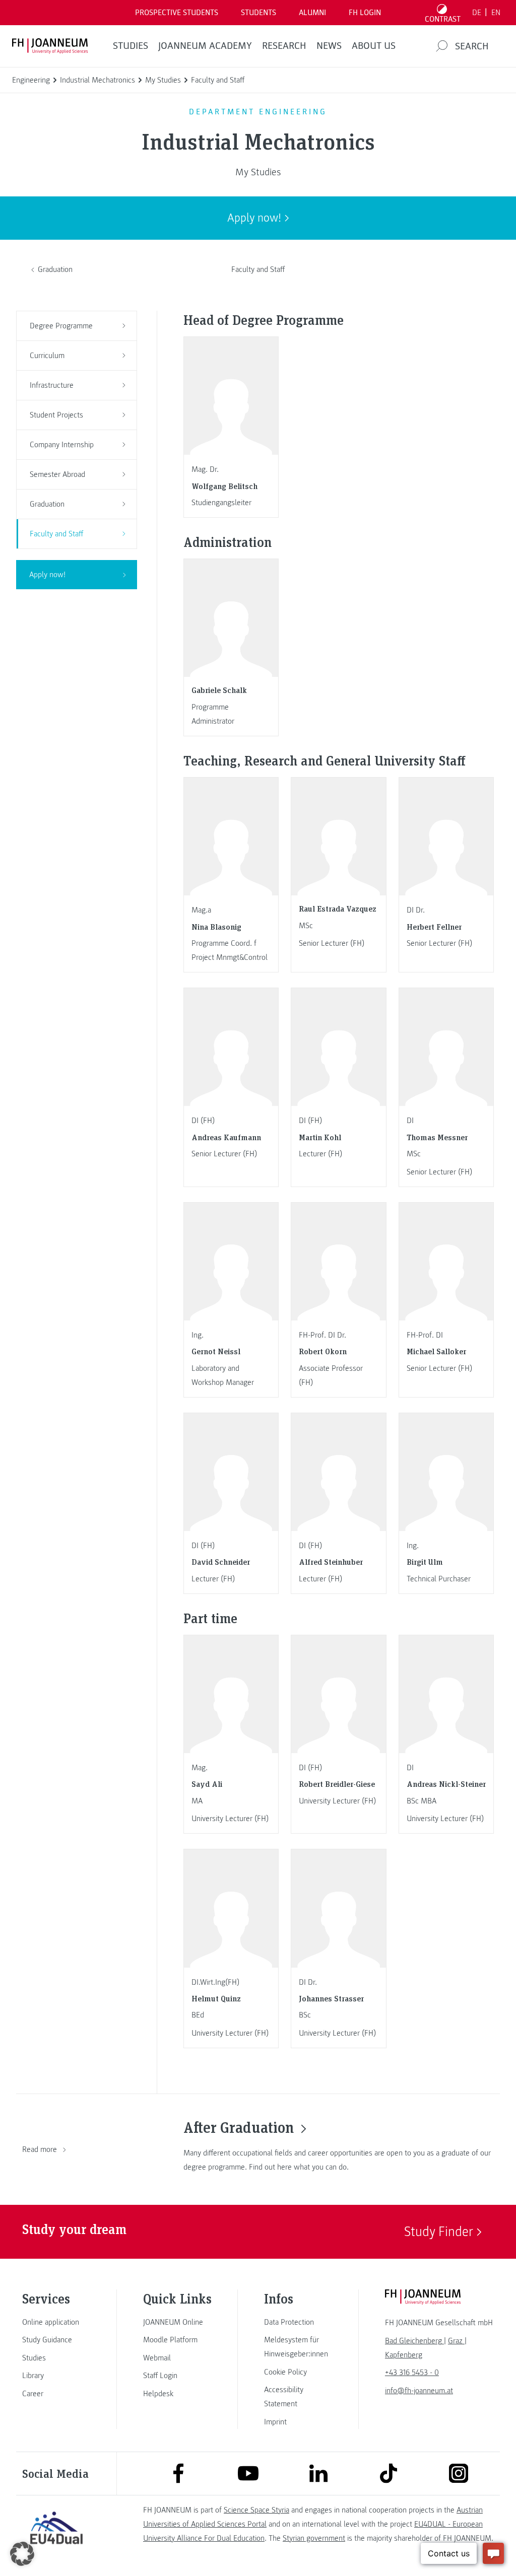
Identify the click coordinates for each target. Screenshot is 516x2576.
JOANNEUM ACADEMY (205, 46)
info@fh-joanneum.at (419, 2391)
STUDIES (131, 46)
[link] (56, 2322)
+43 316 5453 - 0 (412, 2373)
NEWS (329, 46)
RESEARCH (284, 46)
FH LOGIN (365, 13)
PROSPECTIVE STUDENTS (177, 13)
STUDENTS (259, 13)
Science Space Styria (256, 2510)
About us (374, 46)
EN (496, 13)
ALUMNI (312, 13)
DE (477, 13)
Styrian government (314, 2538)
